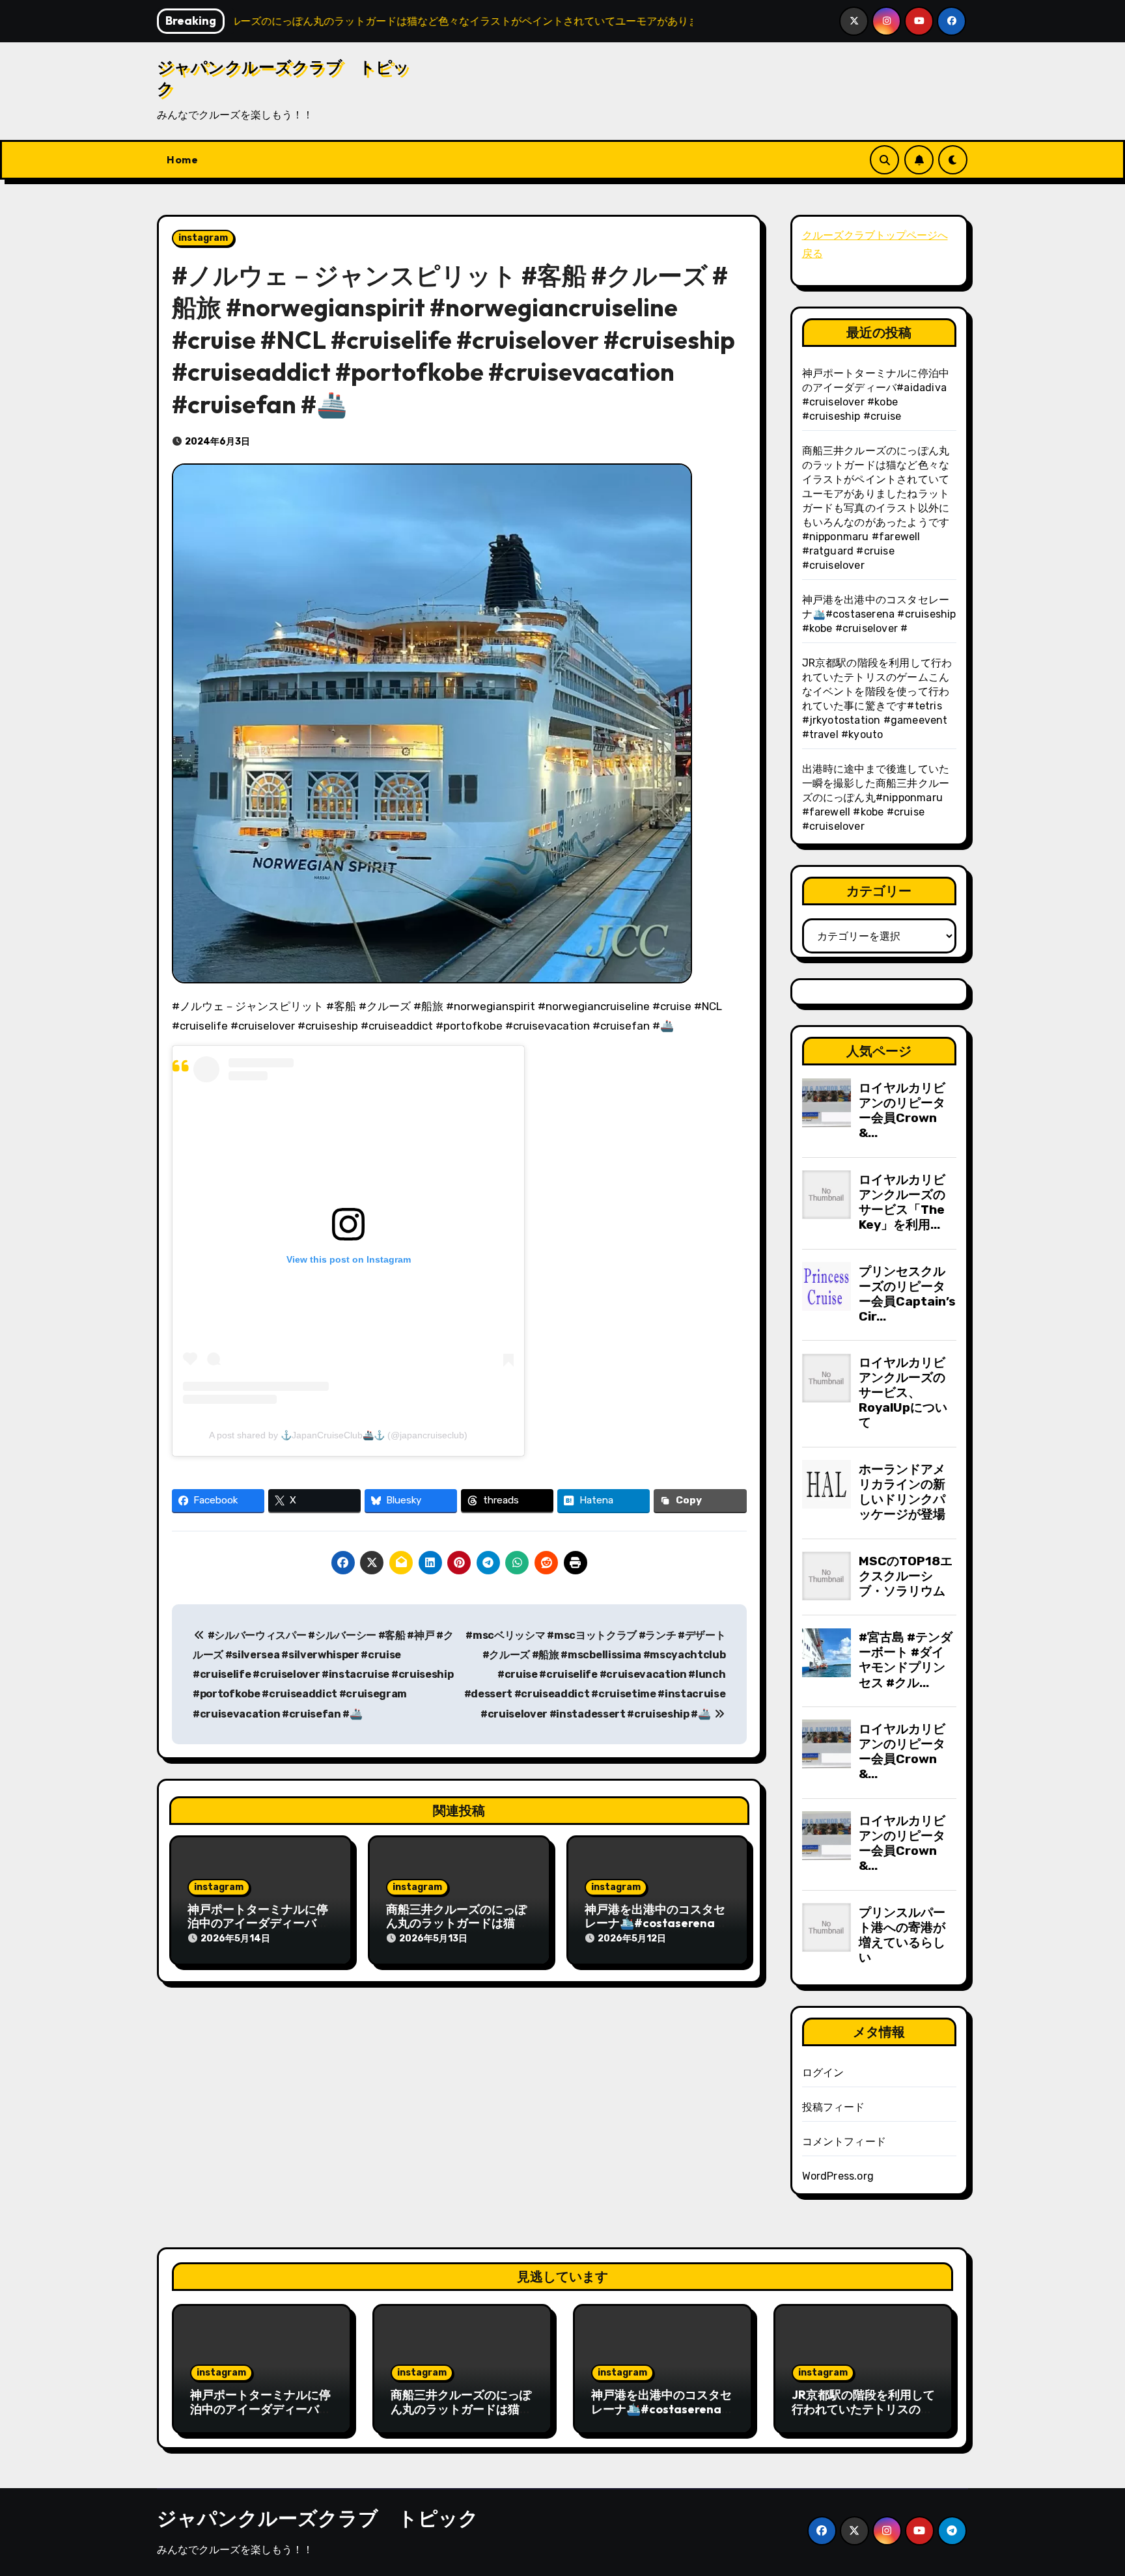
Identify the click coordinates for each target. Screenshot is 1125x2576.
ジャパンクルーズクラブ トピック (318, 2518)
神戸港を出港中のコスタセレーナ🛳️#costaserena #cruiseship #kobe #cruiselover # (879, 614)
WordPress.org (838, 2176)
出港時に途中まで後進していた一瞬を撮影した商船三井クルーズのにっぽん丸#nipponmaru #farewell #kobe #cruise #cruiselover (876, 798)
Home (182, 159)
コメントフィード (844, 2142)
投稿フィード (834, 2107)
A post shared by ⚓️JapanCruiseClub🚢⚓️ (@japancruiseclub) (338, 1435)
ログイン (823, 2073)
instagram (203, 238)
